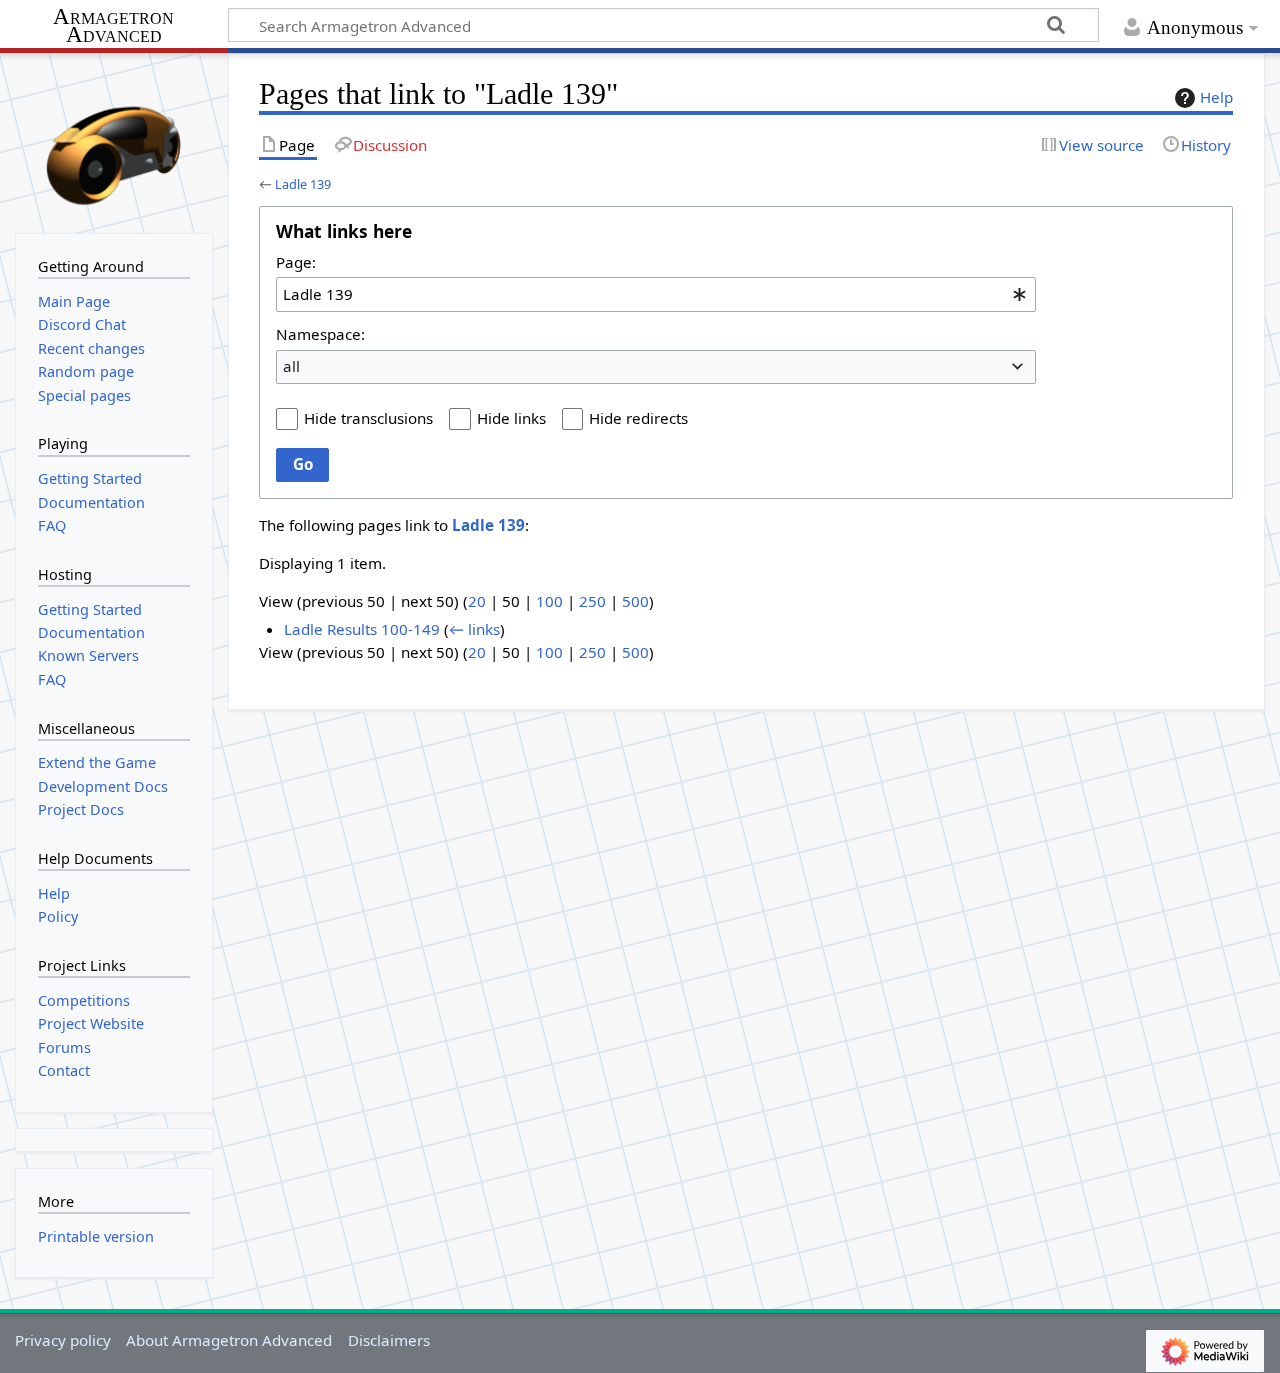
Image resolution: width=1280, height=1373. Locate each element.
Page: (296, 262)
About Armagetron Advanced (229, 1340)
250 (592, 601)
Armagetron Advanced (113, 26)
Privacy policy (63, 1340)
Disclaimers (389, 1340)
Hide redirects (638, 418)
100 (549, 601)
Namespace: (320, 334)
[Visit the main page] (114, 141)
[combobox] (656, 294)
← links (474, 629)
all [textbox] (291, 366)
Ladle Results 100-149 (362, 629)
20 (477, 601)
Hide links (511, 418)
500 (635, 601)
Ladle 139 (303, 184)
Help (1216, 97)
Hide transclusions (368, 418)
